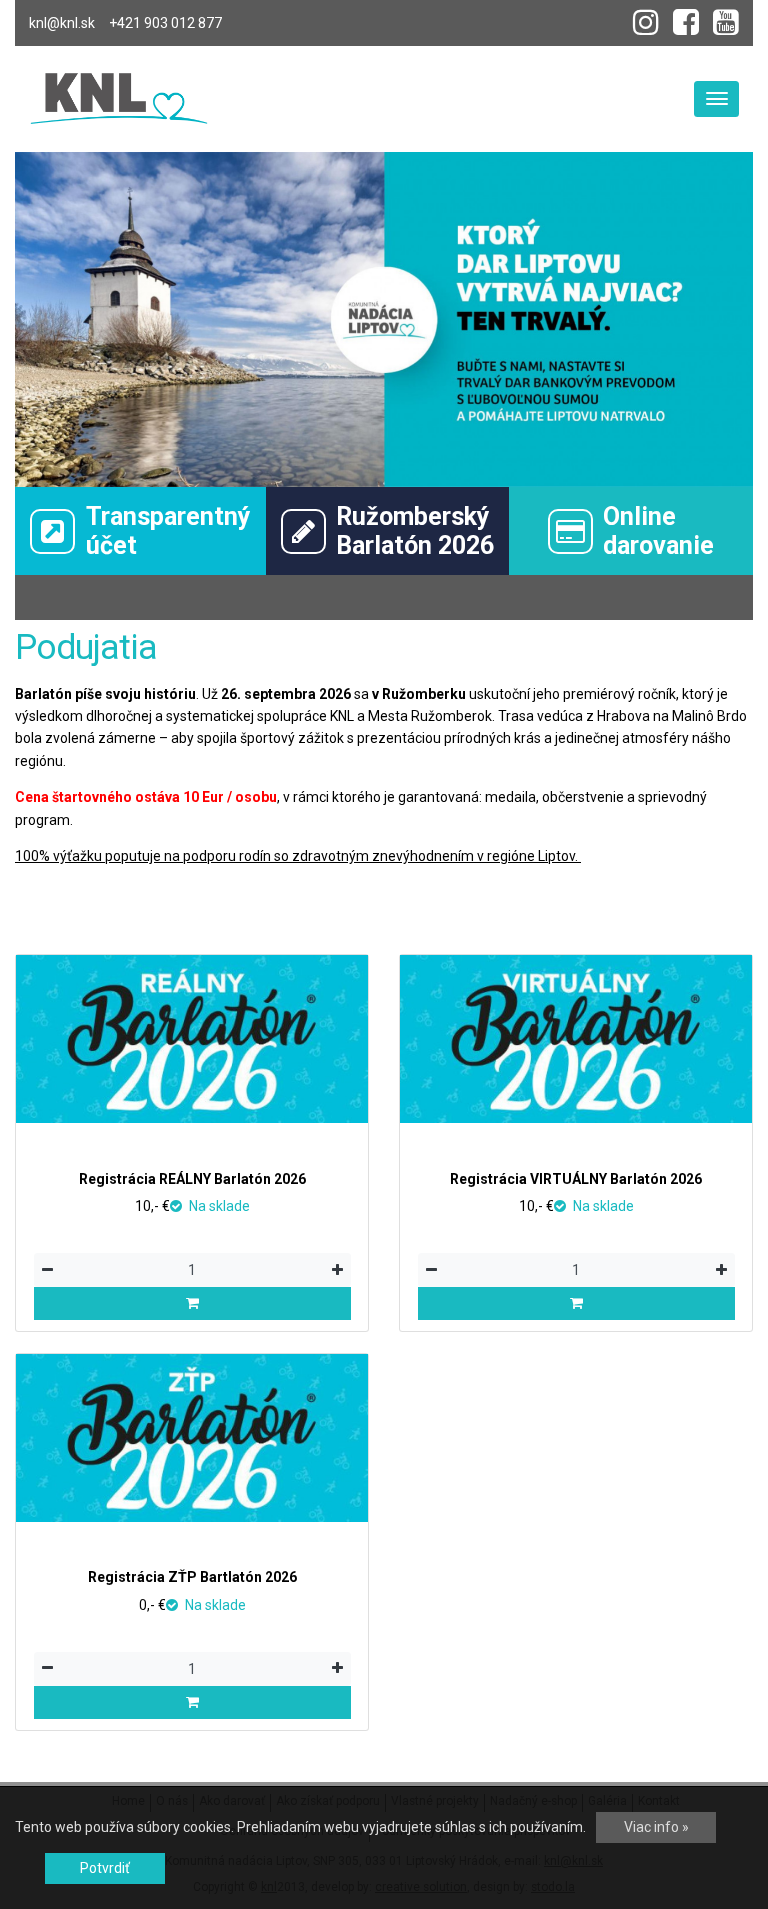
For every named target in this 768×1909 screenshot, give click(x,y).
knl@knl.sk (62, 23)
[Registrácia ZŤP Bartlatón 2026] (192, 1438)
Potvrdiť (105, 1868)
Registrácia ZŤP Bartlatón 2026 (192, 1577)
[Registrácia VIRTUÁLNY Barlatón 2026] (576, 1039)
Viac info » (656, 1827)
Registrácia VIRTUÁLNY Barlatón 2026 (576, 1179)
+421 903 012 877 (165, 23)
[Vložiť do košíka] (192, 1304)
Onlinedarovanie (658, 531)
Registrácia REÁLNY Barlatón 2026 (192, 1179)
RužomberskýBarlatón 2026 (415, 531)
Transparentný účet (168, 531)
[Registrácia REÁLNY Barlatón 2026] (192, 1039)
